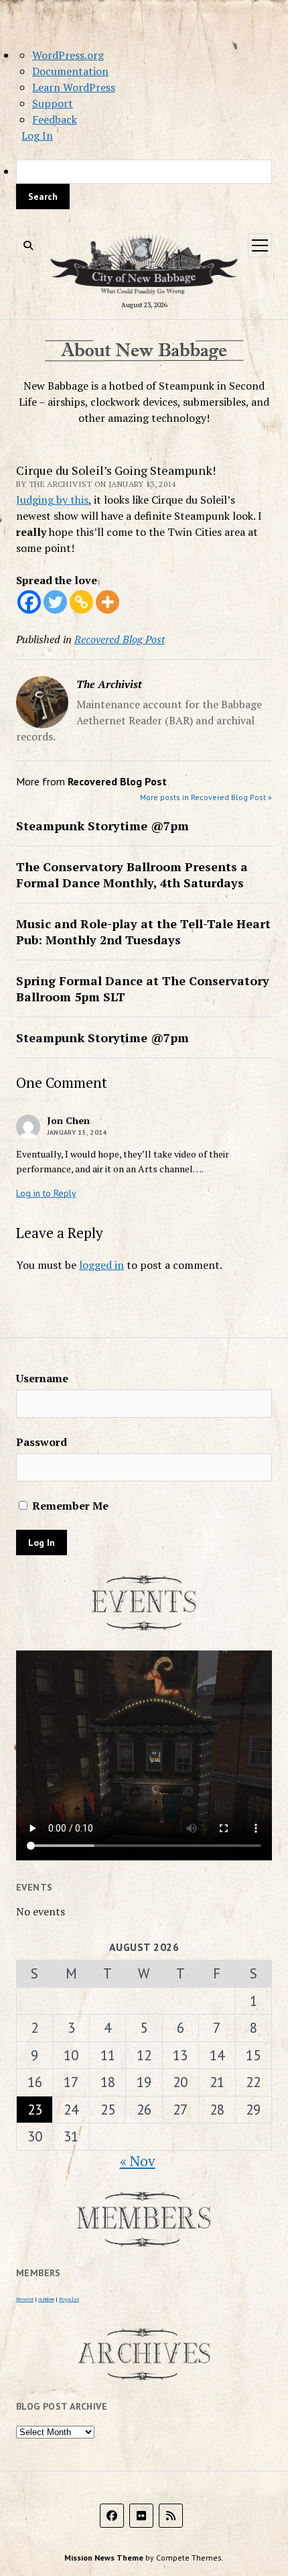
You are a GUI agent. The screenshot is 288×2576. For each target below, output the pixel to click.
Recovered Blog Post (120, 639)
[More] (107, 602)
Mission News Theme (104, 2558)
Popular (69, 2299)
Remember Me (69, 1506)
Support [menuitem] (53, 103)
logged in (101, 1265)
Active (46, 2299)
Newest (25, 2299)
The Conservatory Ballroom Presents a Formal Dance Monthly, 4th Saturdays (132, 875)
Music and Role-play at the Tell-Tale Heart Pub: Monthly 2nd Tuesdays (143, 932)
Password (42, 1442)
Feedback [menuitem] (55, 119)
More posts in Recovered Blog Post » (206, 797)
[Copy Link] (81, 602)
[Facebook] (29, 602)
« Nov (138, 2161)
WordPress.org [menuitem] (68, 55)
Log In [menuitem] (37, 135)
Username (42, 1378)
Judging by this (52, 500)
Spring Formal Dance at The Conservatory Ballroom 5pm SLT (143, 989)
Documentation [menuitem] (70, 71)
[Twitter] (55, 602)
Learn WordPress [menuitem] (74, 87)
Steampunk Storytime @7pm (102, 826)
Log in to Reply (46, 1193)
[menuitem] (144, 184)
